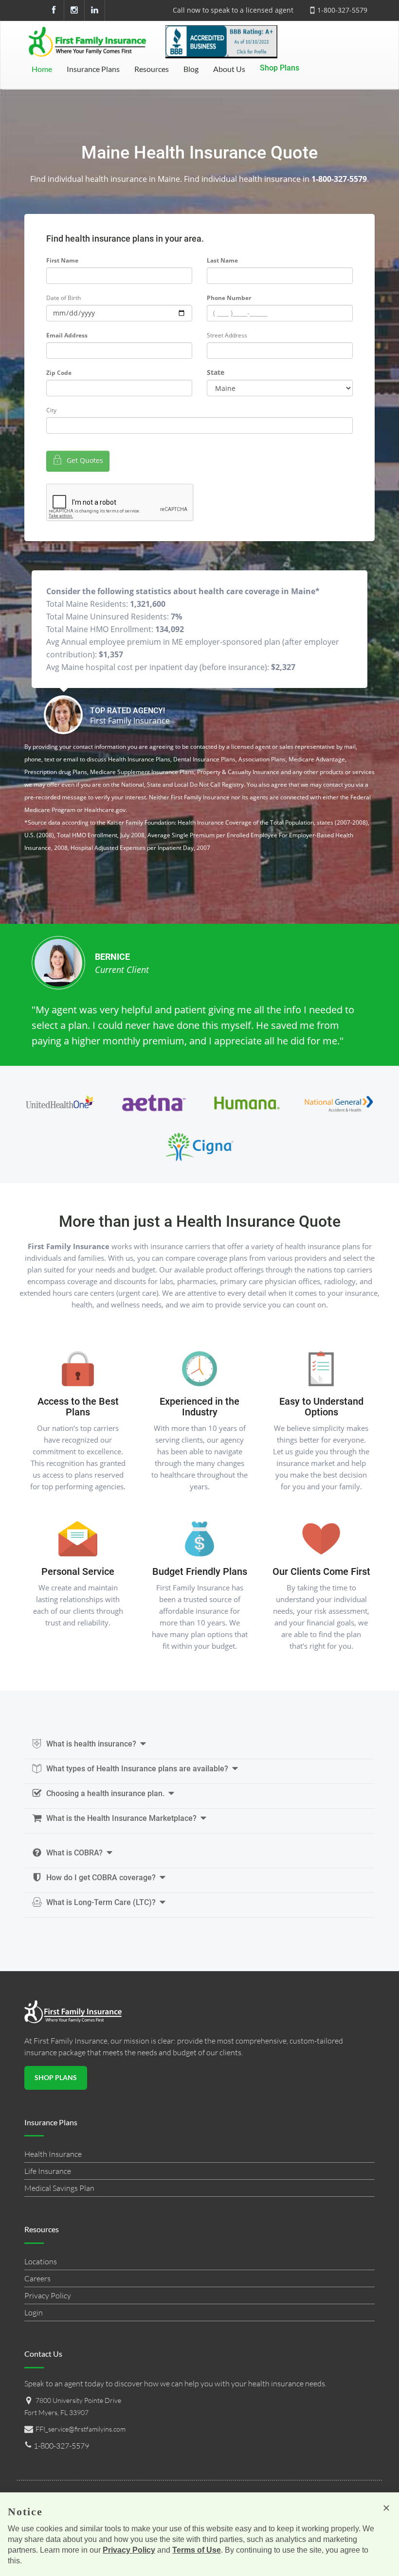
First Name (62, 260)
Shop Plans (280, 68)
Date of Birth (63, 298)
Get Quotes (84, 460)
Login (34, 2312)
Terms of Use (197, 2550)
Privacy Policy (48, 2295)
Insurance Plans (93, 69)
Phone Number (229, 298)
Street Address (227, 335)
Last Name (222, 260)
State (216, 372)
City (51, 410)
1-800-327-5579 (342, 10)
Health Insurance (53, 2154)
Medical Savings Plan (59, 2188)
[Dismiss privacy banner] (386, 2508)
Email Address (67, 335)
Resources (152, 69)
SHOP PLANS (56, 2077)
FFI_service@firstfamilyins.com (81, 2429)
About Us (229, 69)
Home (42, 69)
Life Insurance (48, 2171)
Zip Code (59, 373)
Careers (37, 2278)
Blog (191, 69)
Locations (41, 2261)
